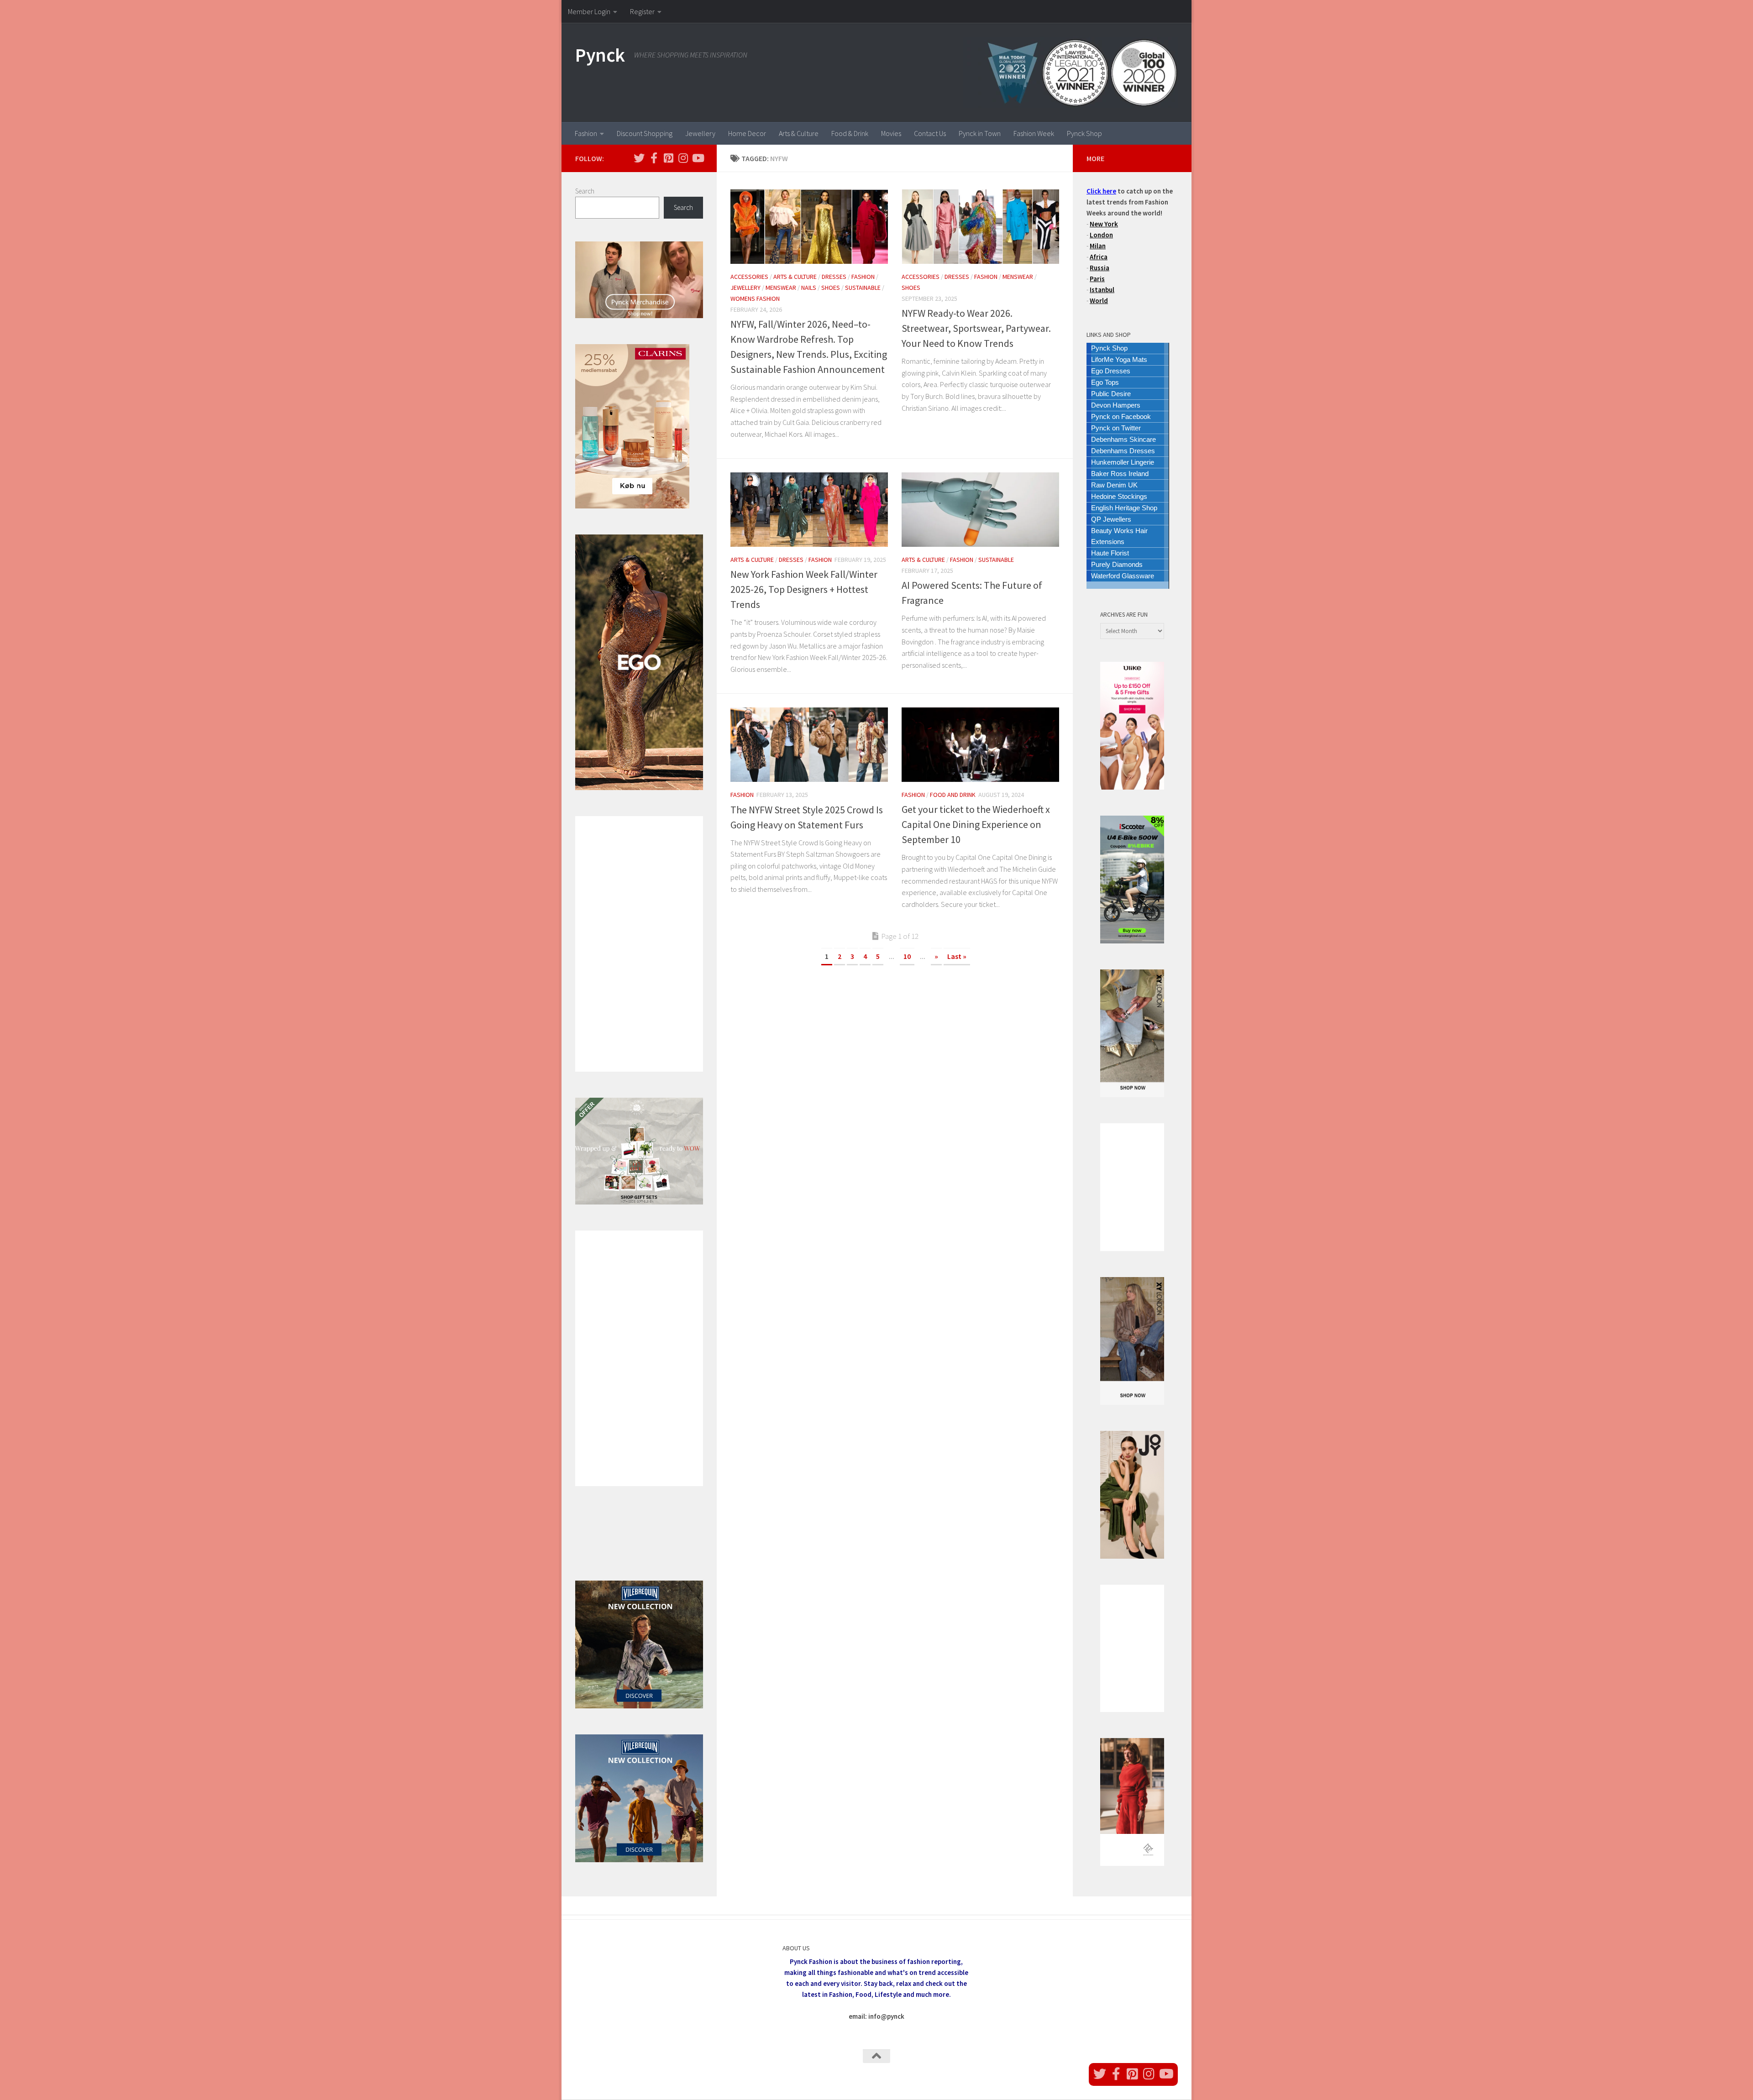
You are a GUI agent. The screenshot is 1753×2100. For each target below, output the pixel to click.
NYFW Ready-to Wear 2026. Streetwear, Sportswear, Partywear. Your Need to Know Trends (976, 328)
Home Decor (747, 133)
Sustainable (863, 288)
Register (642, 11)
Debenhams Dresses (1123, 451)
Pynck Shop (1084, 133)
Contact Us (930, 133)
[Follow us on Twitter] (639, 158)
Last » (957, 956)
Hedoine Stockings (1119, 496)
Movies (891, 133)
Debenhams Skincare (1123, 439)
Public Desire (1111, 394)
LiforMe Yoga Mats (1119, 359)
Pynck (600, 55)
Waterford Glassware (1123, 576)
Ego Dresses (1111, 371)
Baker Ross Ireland (1120, 474)
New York (1104, 224)
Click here (1101, 191)
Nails (809, 288)
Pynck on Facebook (1121, 416)
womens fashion (755, 299)
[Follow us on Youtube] (698, 158)
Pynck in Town (980, 133)
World (1099, 301)
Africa (1099, 257)
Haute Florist (1110, 553)
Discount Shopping (645, 133)
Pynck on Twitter (1116, 428)
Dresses (834, 277)
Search (585, 191)
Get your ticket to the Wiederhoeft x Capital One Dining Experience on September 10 (976, 824)
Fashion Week (1034, 133)
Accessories (749, 277)
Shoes (831, 288)
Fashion (586, 133)
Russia (1100, 268)
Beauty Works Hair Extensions (1119, 536)
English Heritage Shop (1124, 508)
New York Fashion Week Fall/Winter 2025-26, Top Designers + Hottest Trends (804, 589)
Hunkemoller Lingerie (1123, 462)
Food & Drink (850, 133)
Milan (1098, 246)
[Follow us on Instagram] (683, 158)
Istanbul (1102, 290)
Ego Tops (1105, 382)
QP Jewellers (1111, 519)
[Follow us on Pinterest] (668, 158)
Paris (1097, 279)
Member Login (589, 11)
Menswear (781, 288)
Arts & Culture (799, 133)
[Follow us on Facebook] (654, 158)
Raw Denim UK (1114, 485)
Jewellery (700, 133)
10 (907, 956)
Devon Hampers (1116, 405)
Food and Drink (953, 795)
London (1101, 235)
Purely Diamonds (1117, 564)
